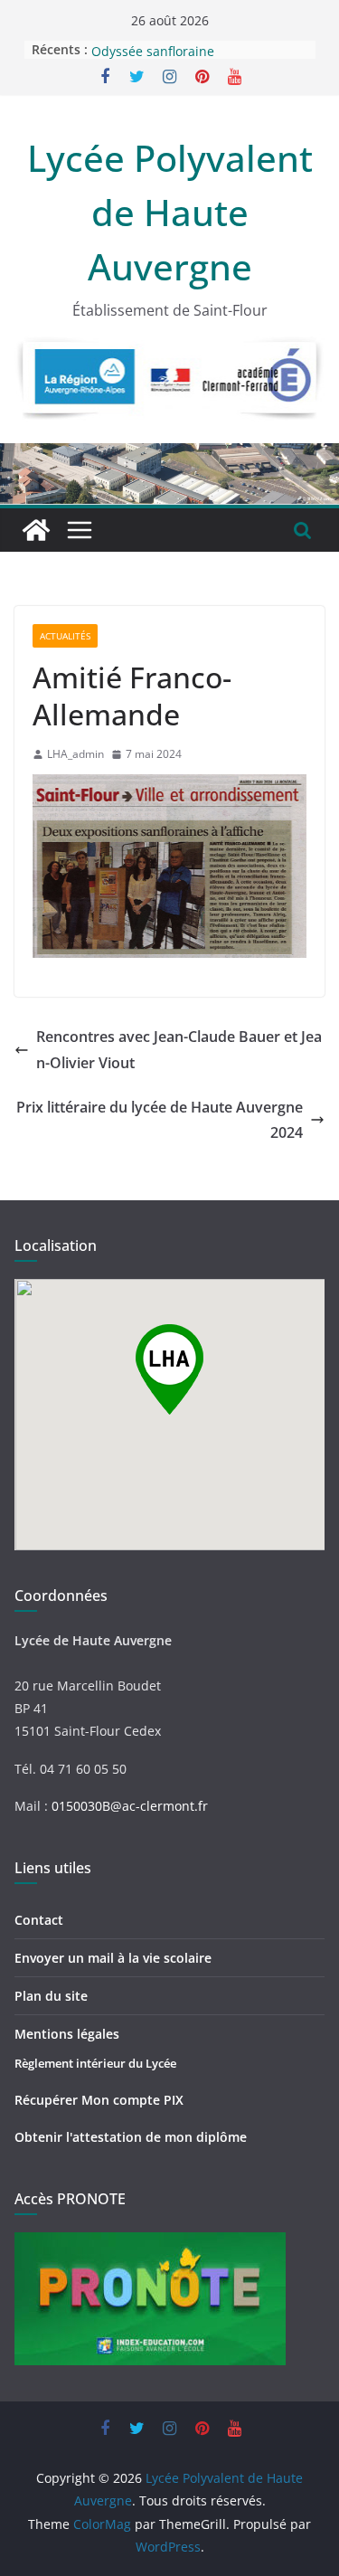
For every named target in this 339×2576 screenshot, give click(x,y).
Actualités (65, 636)
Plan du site (51, 1996)
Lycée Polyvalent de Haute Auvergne (170, 212)
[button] (169, 1369)
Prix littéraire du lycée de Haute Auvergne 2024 (160, 1120)
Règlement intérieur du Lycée (95, 2063)
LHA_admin (75, 754)
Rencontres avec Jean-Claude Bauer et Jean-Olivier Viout (179, 1050)
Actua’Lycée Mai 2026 (155, 40)
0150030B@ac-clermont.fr (130, 1806)
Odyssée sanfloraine (153, 58)
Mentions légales (67, 2034)
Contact (39, 1920)
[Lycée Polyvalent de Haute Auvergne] (36, 530)
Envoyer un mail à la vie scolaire (113, 1958)
